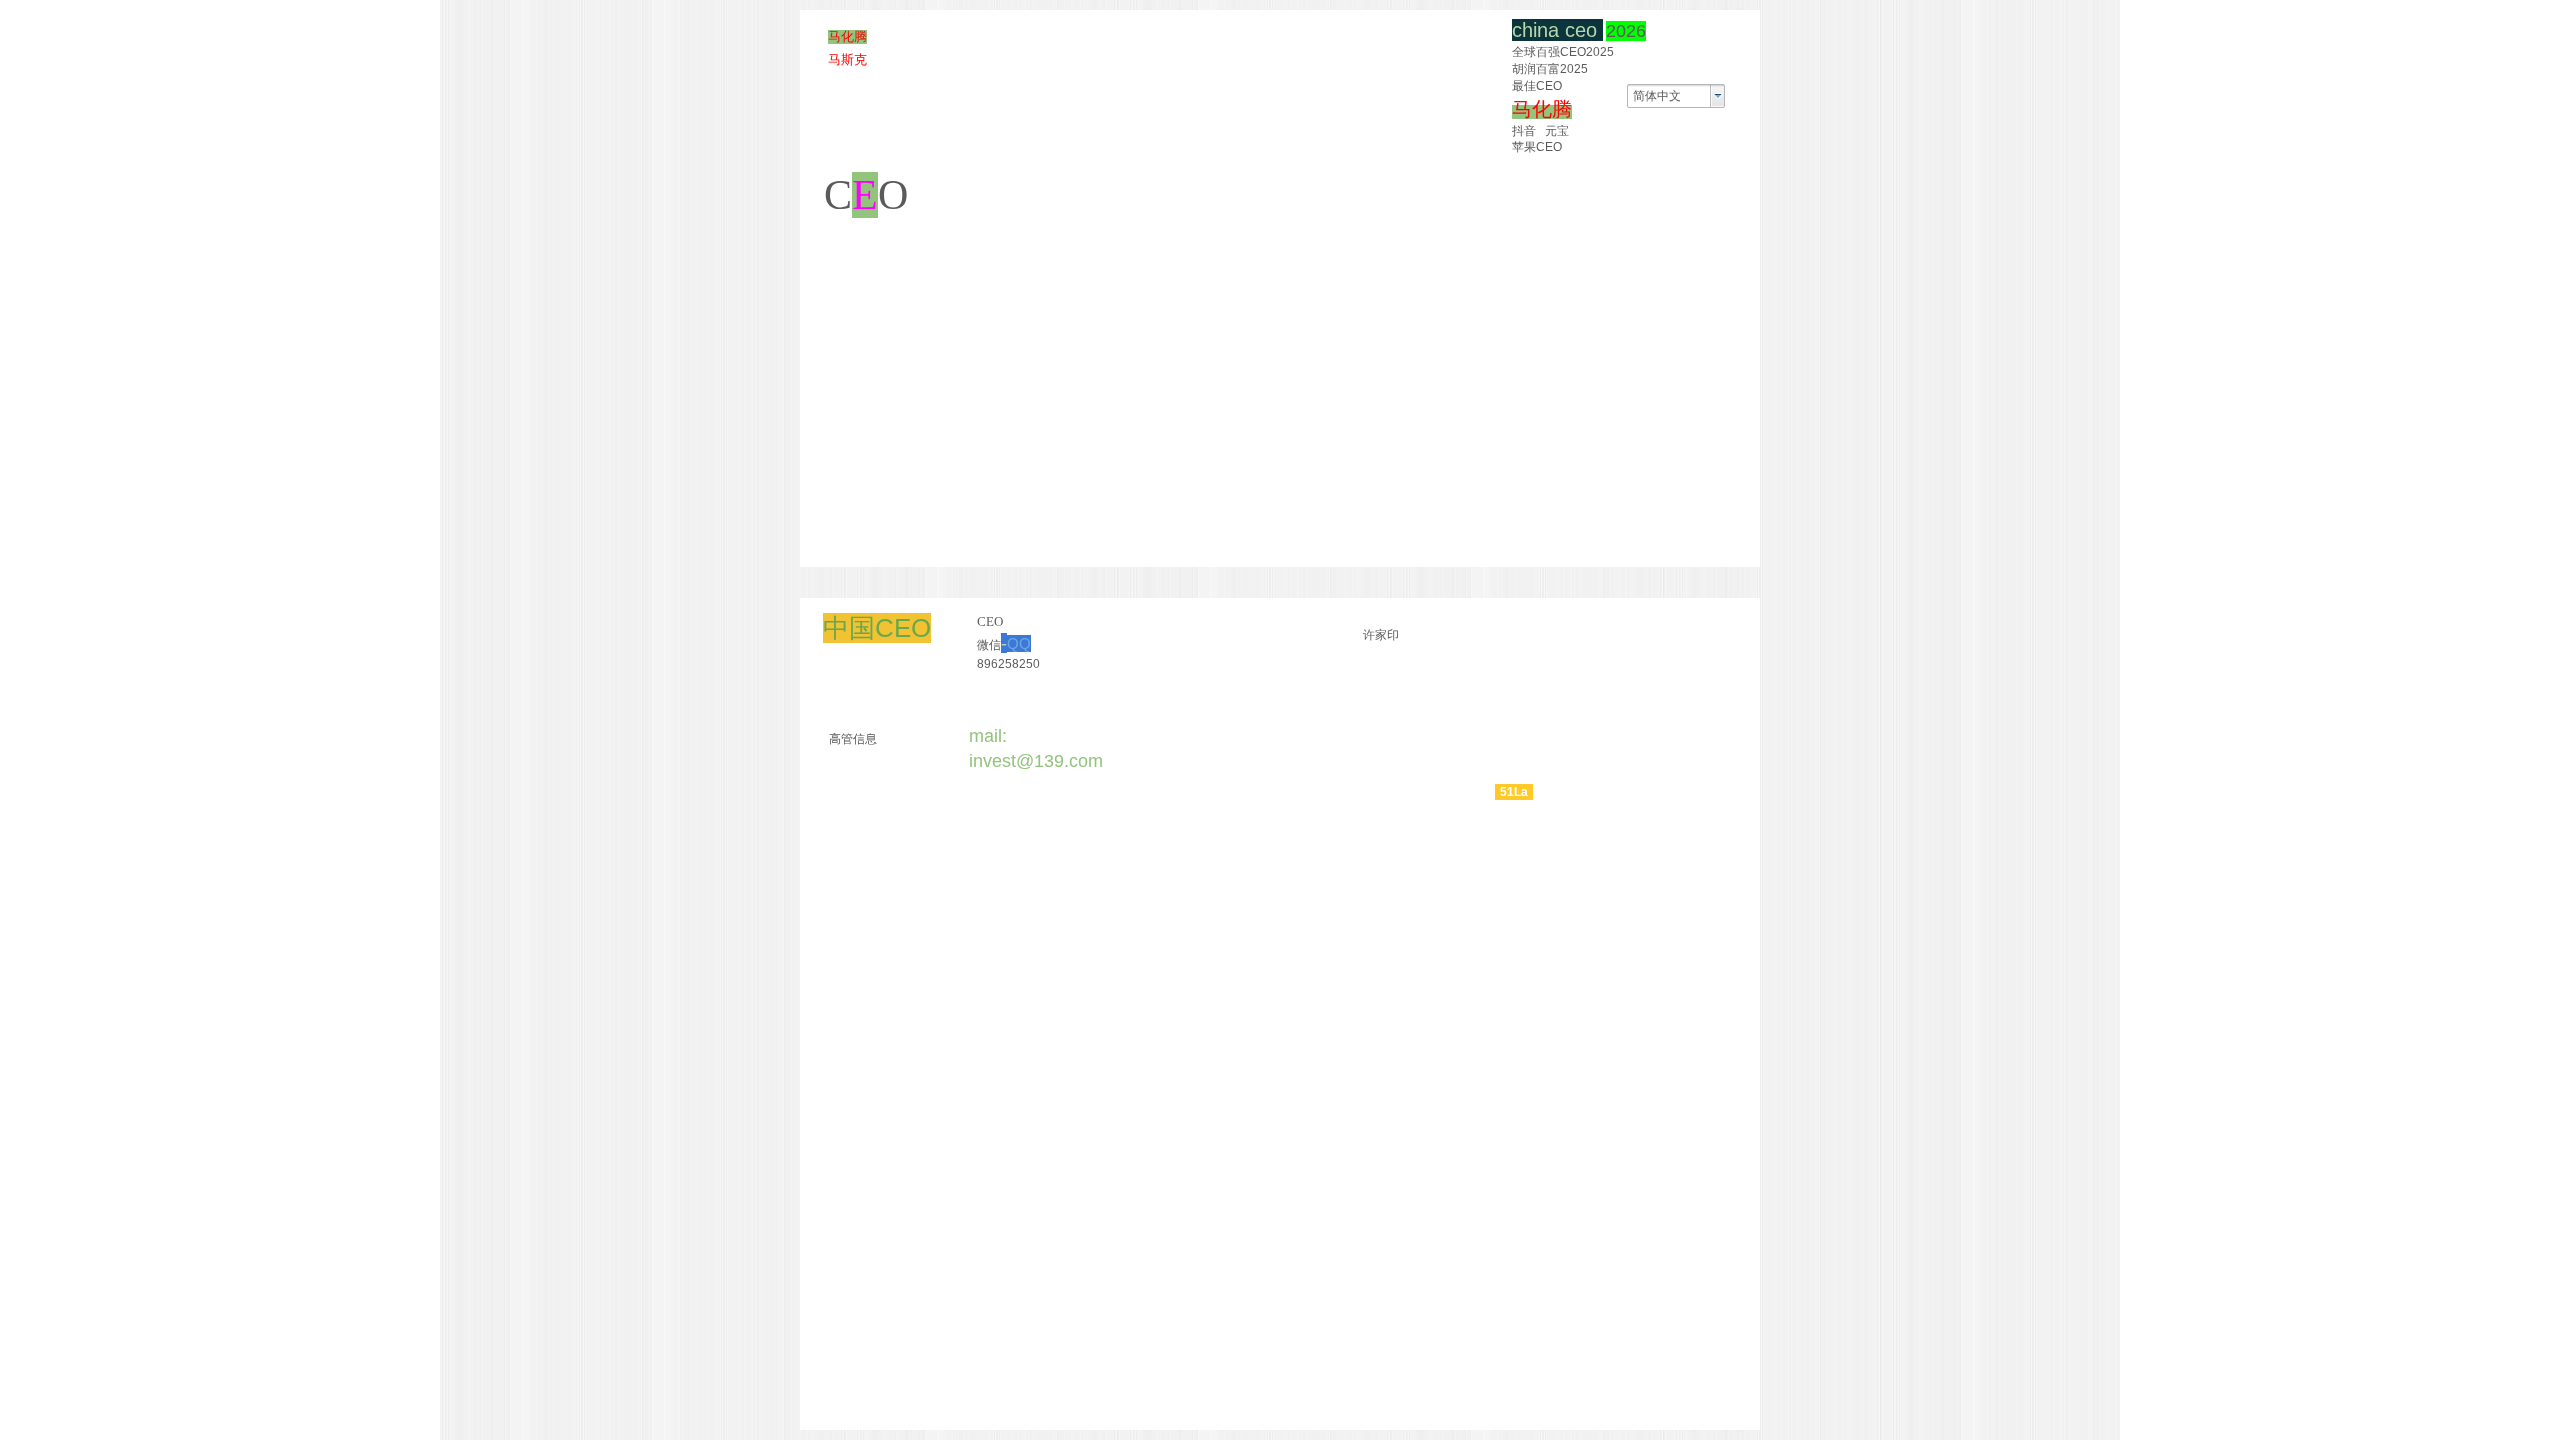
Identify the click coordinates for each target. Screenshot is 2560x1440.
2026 (1626, 31)
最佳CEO (1537, 86)
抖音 (1524, 131)
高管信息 (853, 739)
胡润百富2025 (1550, 69)
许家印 (1381, 635)
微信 (1004, 645)
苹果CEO (1537, 147)
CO (866, 195)
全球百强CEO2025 (1563, 52)
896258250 (1008, 664)
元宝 (1557, 131)
